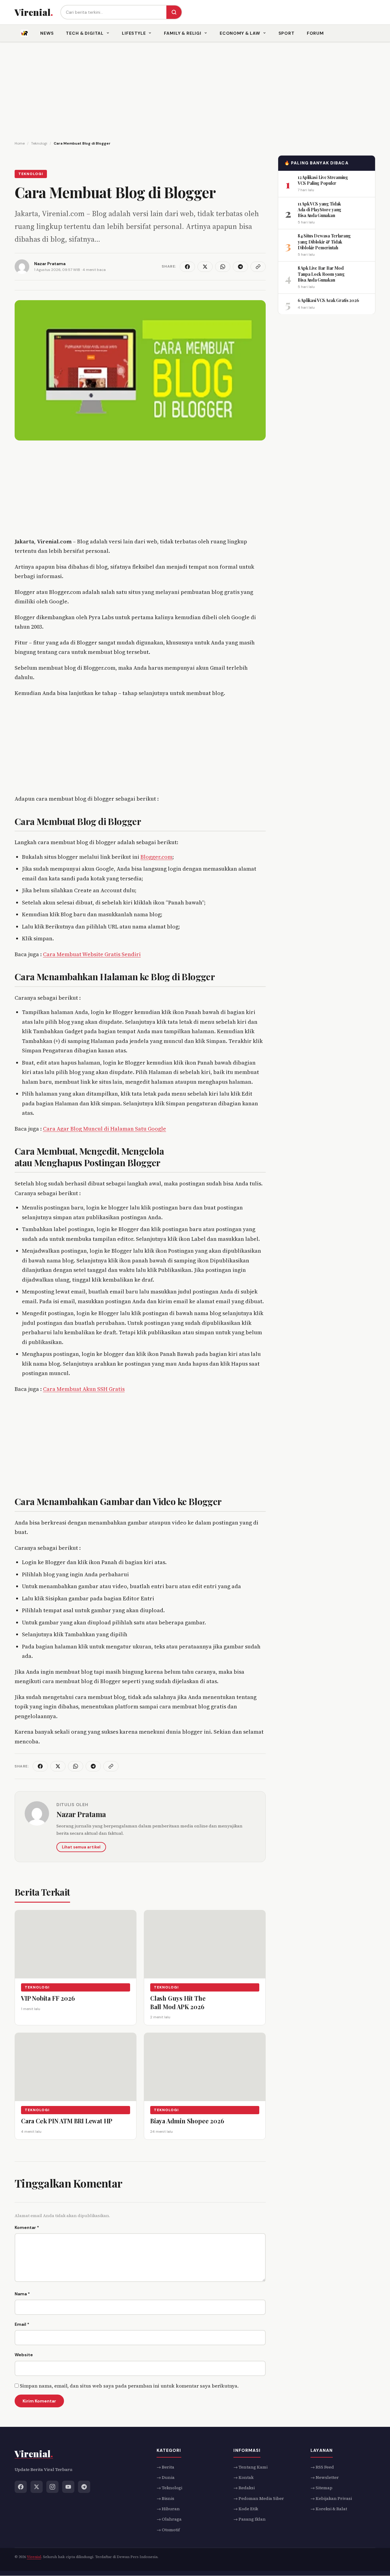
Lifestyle (134, 33)
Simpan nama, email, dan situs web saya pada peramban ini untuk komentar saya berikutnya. (129, 2386)
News (47, 33)
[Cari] (174, 12)
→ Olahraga (169, 2519)
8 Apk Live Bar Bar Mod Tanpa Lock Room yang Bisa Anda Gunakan (321, 274)
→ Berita (165, 2467)
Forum (315, 33)
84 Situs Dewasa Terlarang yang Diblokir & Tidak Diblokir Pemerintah (324, 242)
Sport (287, 33)
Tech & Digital (85, 33)
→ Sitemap (321, 2488)
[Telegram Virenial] (84, 2487)
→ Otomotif (168, 2530)
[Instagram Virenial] (52, 2487)
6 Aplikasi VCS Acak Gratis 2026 (328, 300)
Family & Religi (183, 33)
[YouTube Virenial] (68, 2487)
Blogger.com (156, 857)
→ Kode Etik (246, 2509)
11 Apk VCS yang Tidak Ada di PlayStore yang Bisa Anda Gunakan (319, 209)
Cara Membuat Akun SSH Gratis (84, 1389)
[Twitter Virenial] (37, 2487)
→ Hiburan (168, 2509)
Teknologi (31, 174)
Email (22, 2324)
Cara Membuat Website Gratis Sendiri (92, 954)
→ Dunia (166, 2477)
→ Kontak (243, 2477)
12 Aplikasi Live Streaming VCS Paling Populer (323, 180)
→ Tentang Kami (250, 2467)
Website (24, 2355)
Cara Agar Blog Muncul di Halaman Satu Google (105, 1129)
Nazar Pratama (81, 1814)
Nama (22, 2294)
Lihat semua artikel (81, 1847)
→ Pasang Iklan (250, 2519)
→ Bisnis (165, 2498)
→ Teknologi (169, 2488)
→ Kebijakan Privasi (331, 2498)
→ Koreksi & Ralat (329, 2509)
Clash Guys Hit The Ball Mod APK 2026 (178, 2002)
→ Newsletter (325, 2477)
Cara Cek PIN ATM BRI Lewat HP (67, 2120)
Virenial (34, 2557)
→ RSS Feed (322, 2467)
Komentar (27, 2227)
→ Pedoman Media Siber (259, 2498)
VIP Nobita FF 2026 (48, 1998)
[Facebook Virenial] (21, 2487)
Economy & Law (240, 33)
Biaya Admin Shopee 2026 (187, 2120)
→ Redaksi (244, 2488)
